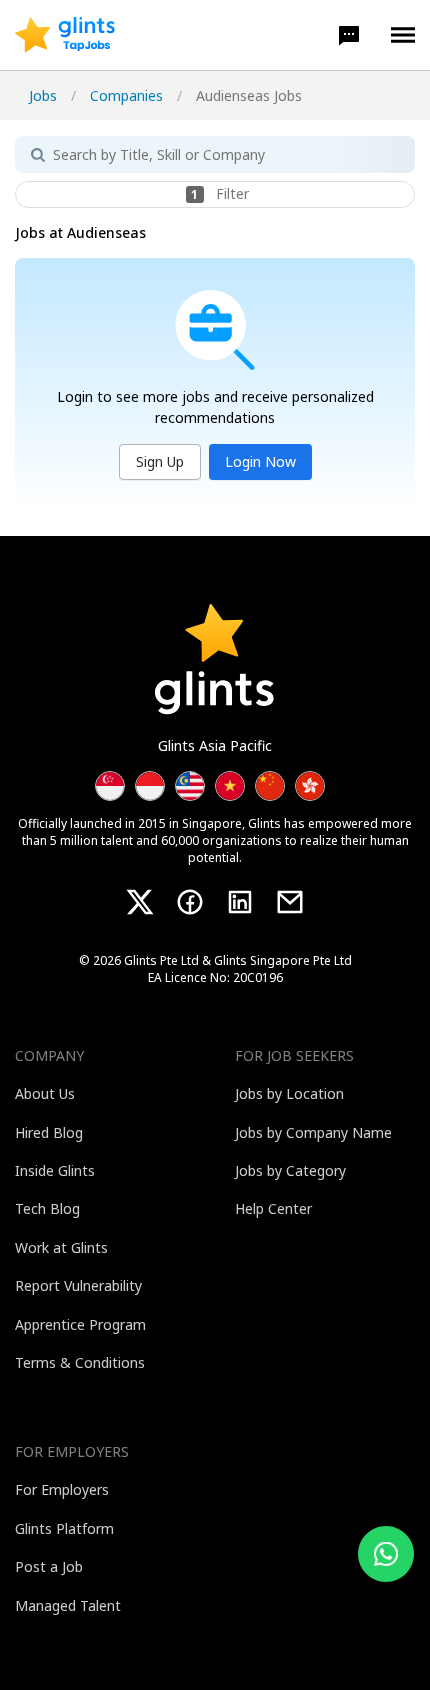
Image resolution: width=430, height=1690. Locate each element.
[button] (349, 35)
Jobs (43, 95)
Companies (126, 95)
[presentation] (65, 35)
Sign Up (160, 461)
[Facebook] (190, 902)
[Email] (290, 902)
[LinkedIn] (240, 902)
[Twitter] (140, 902)
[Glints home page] (65, 35)
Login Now (260, 461)
